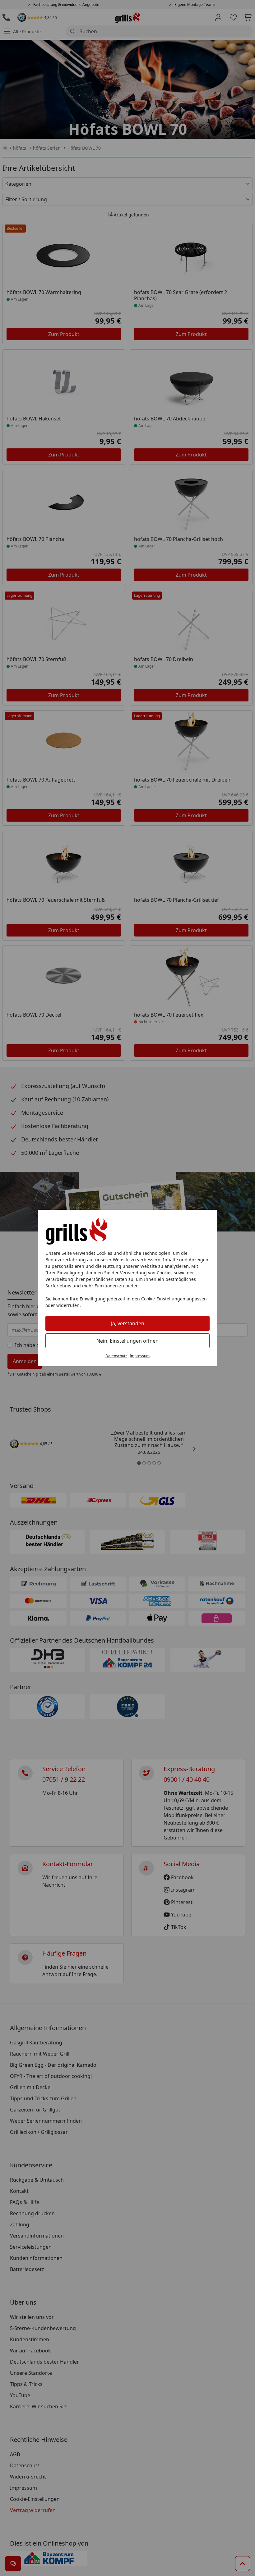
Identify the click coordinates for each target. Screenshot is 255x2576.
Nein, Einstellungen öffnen (127, 1341)
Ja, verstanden (128, 1323)
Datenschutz (116, 1356)
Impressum (140, 1356)
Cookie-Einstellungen (163, 1299)
